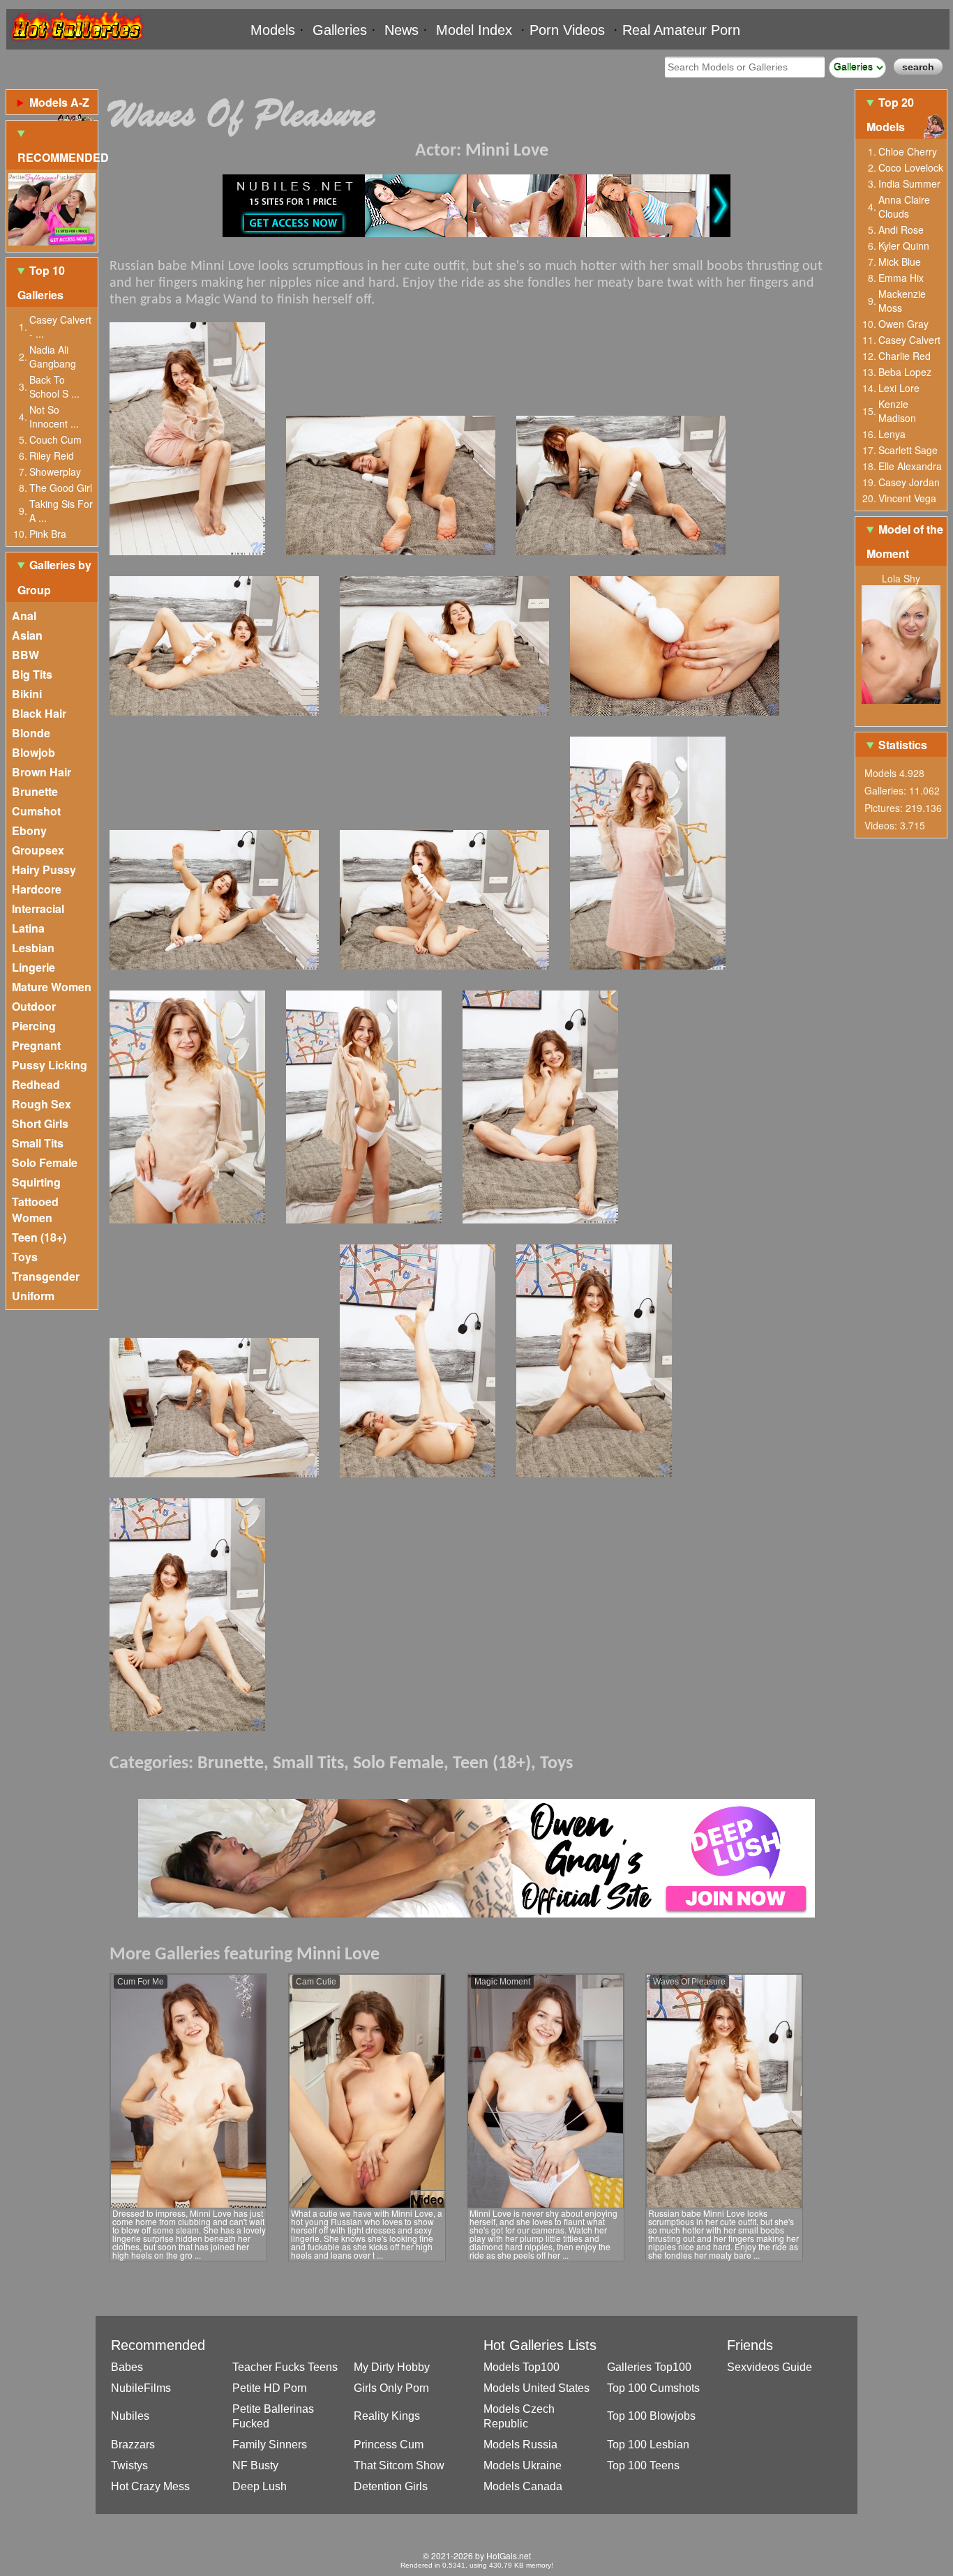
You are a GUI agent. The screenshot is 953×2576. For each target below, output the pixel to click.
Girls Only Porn (391, 2388)
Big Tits (32, 674)
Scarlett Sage (908, 450)
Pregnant (36, 1045)
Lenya (892, 434)
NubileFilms (141, 2388)
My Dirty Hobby (392, 2367)
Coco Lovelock (911, 167)
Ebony (29, 830)
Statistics (903, 745)
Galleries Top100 (649, 2367)
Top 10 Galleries (41, 283)
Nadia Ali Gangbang (53, 356)
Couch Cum (55, 439)
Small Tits (38, 1143)
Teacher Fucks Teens (285, 2367)
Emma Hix (901, 278)
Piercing (34, 1026)
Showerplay (55, 472)
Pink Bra (48, 534)
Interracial (38, 909)
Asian (27, 635)
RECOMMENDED (58, 157)
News (402, 30)
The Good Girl (61, 488)
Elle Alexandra (910, 466)
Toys (25, 1257)
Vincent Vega (907, 498)
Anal (24, 616)
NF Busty (255, 2465)
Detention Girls (391, 2486)
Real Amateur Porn (681, 30)
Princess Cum (389, 2445)
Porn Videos (567, 30)
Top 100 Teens (643, 2465)
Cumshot (36, 811)
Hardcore (37, 889)
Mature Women (52, 987)
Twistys (129, 2465)
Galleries (340, 30)
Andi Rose (901, 229)
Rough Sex (42, 1104)
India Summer (909, 183)
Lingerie (33, 967)
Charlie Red (905, 356)
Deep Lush (260, 2486)
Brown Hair (42, 772)
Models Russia (520, 2445)
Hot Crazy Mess (150, 2486)
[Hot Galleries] (76, 44)
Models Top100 (521, 2367)
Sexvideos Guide (770, 2367)
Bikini (27, 694)
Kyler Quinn (904, 246)
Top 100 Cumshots (653, 2388)
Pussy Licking (50, 1065)
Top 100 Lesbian (648, 2445)
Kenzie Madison (897, 411)
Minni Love (507, 151)
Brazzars (133, 2445)
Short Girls (40, 1123)
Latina (28, 928)
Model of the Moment (905, 541)
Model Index (474, 30)
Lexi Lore (899, 388)
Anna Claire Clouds (904, 206)
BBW (25, 655)
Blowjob (33, 752)
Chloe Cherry (908, 151)
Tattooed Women (35, 1210)
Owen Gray (903, 324)
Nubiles (130, 2416)
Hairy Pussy (44, 869)
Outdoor (34, 1006)
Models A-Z (59, 102)
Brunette (35, 791)
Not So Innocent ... (54, 416)
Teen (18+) (39, 1237)
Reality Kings (387, 2416)
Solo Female (45, 1162)
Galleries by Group (54, 577)
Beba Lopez (905, 372)
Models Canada (523, 2486)
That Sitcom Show (399, 2465)
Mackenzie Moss (902, 301)
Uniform (33, 1296)
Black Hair (39, 713)
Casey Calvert (909, 340)
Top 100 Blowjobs (651, 2416)
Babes (127, 2367)
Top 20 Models (890, 114)
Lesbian (33, 948)
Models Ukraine (523, 2465)
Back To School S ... (54, 386)
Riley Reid (52, 455)
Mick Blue (900, 262)
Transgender (46, 1276)
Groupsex (38, 850)
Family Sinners (270, 2445)
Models (273, 30)
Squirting (36, 1182)
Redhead (36, 1084)
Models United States (536, 2388)
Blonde (31, 733)
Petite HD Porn (270, 2388)
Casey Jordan (909, 482)
